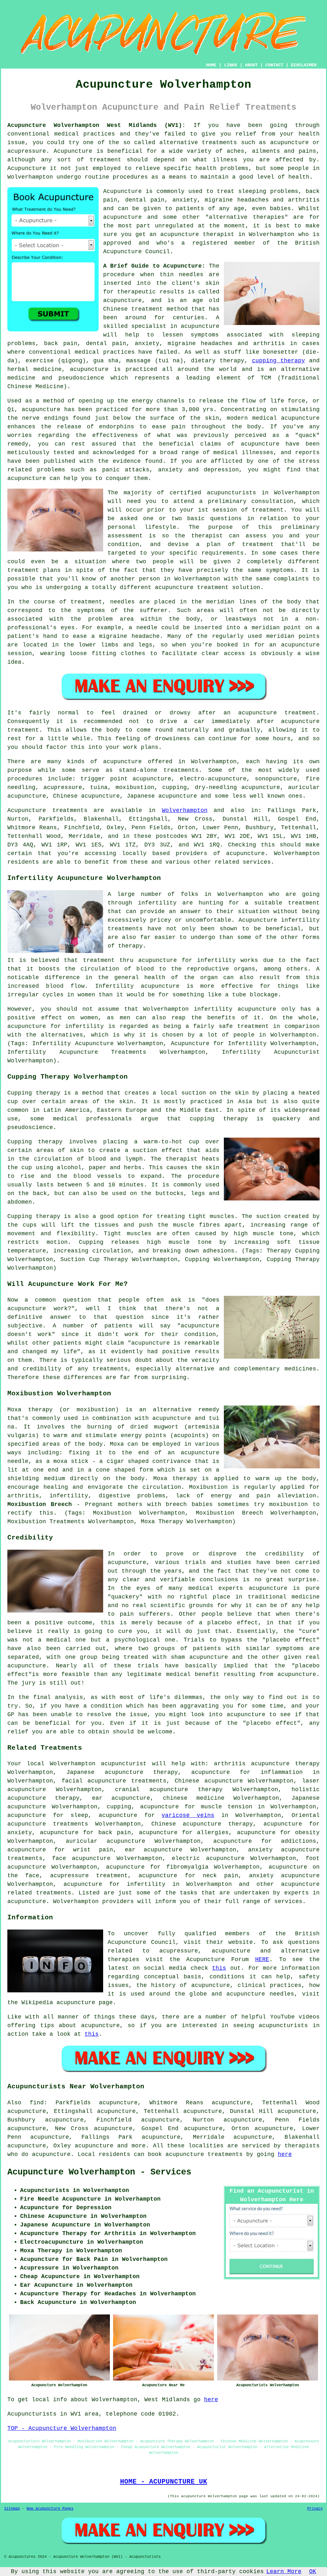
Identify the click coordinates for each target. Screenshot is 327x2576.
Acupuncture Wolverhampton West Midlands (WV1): (96, 125)
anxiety (20, 1833)
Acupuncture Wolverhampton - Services (99, 2172)
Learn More (284, 2572)
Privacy (315, 2509)
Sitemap (12, 2509)
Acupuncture (73, 151)
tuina (99, 787)
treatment (106, 160)
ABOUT (251, 65)
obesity (307, 1833)
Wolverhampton (185, 810)
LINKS (231, 65)
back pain (115, 1833)
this (219, 1968)
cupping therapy (279, 361)
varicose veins (188, 1815)
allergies (213, 1833)
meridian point (277, 628)
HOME (211, 65)
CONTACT (274, 65)
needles (191, 275)
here (285, 2154)
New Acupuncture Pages (50, 2509)
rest (14, 739)
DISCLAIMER (304, 65)
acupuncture (122, 762)
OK (313, 2572)
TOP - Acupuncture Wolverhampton (62, 2428)
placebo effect (232, 1623)
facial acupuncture (94, 1781)
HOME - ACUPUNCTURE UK (164, 2482)
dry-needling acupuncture (237, 787)
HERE (262, 1960)
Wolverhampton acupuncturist (98, 1764)
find (37, 2103)
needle (147, 628)
